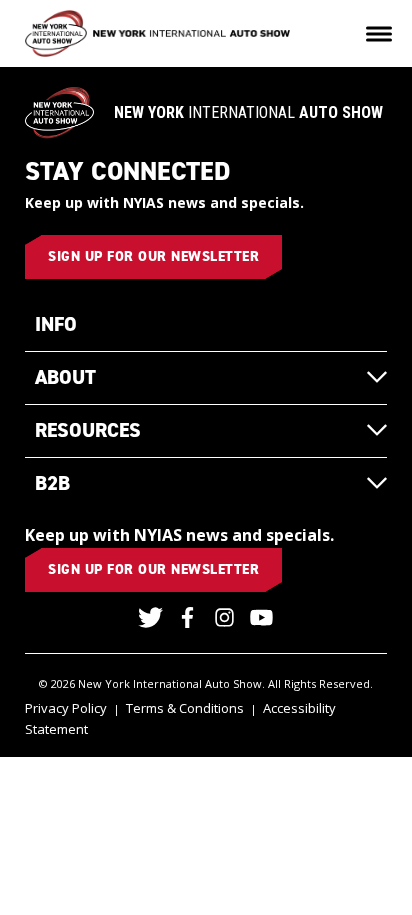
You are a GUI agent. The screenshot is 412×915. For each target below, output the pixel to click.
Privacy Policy (66, 708)
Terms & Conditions (185, 708)
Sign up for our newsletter (153, 256)
